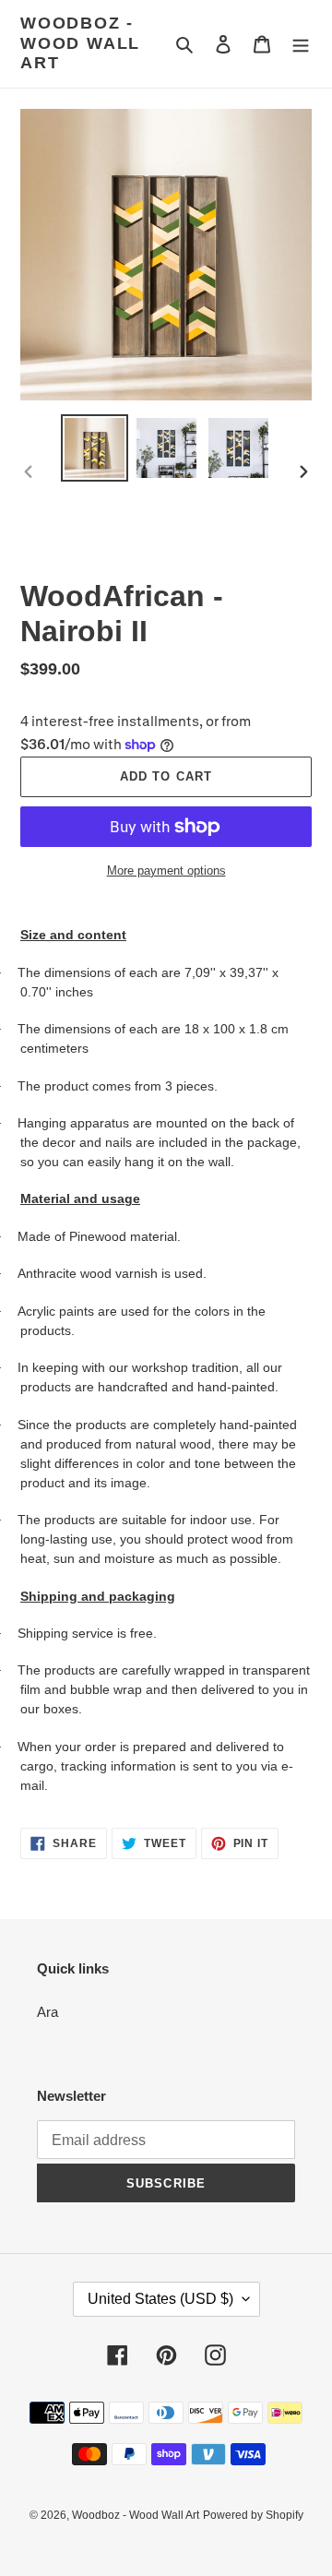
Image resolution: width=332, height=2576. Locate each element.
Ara (47, 2012)
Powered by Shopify (253, 2515)
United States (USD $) (160, 2299)
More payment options (166, 871)
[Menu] (301, 44)
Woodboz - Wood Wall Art (80, 43)
